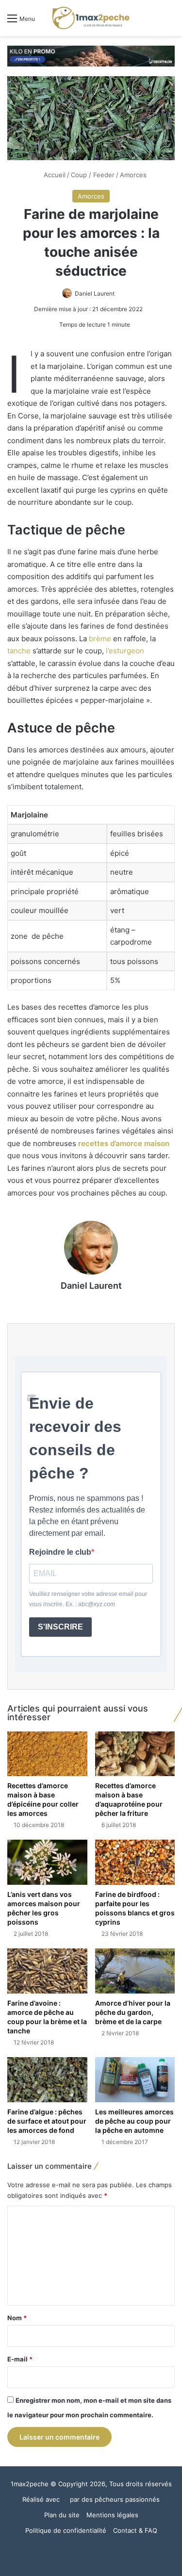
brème (100, 639)
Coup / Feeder (93, 175)
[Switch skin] (153, 22)
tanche (19, 651)
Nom (17, 2318)
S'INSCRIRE (60, 1627)
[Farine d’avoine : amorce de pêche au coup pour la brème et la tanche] (47, 1971)
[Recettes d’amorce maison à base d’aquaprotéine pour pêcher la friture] (135, 1754)
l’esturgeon (125, 651)
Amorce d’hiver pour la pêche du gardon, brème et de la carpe (133, 2012)
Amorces (133, 175)
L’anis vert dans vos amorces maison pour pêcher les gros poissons (44, 1908)
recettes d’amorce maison (124, 1143)
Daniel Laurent (95, 293)
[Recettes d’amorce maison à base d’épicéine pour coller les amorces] (47, 1754)
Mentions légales (112, 2515)
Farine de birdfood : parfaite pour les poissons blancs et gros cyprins (135, 1908)
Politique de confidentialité (66, 2530)
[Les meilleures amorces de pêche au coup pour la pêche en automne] (135, 2080)
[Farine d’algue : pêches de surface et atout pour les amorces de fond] (47, 2080)
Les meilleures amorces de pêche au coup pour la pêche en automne (134, 2121)
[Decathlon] (91, 55)
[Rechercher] (170, 22)
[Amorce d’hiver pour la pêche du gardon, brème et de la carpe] (135, 1971)
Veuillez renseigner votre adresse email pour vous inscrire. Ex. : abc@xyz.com (88, 1599)
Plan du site (62, 2515)
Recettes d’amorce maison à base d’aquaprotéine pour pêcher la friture (129, 1799)
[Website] (91, 1303)
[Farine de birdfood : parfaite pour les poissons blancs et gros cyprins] (135, 1862)
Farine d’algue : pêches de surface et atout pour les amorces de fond (47, 2121)
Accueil (54, 175)
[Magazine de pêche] (91, 18)
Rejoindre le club (60, 1552)
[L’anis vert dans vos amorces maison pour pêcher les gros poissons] (47, 1862)
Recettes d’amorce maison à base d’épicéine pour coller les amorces (43, 1799)
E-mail (20, 2359)
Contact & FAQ (135, 2530)
